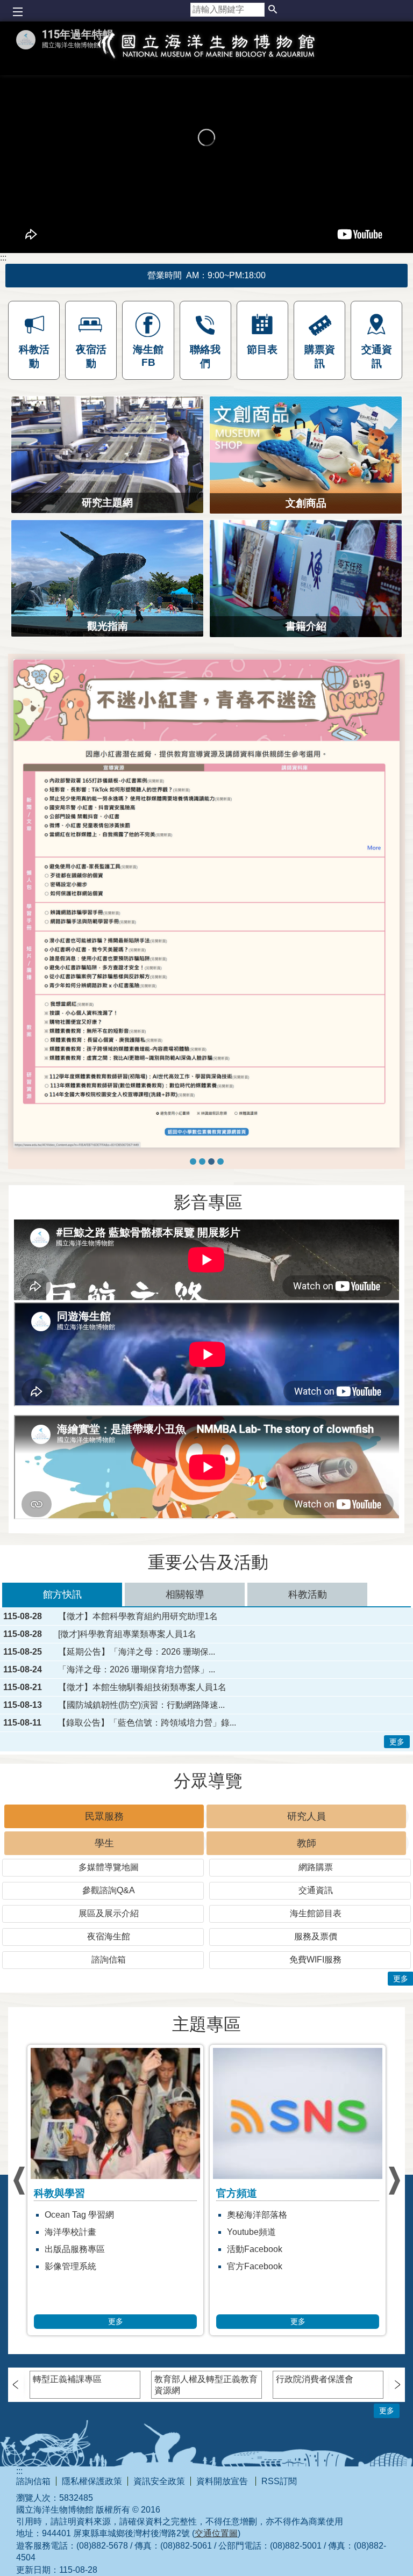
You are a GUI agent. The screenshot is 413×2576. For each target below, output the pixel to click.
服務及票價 (316, 1993)
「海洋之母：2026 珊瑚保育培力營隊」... (137, 1727)
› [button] (19, 2238)
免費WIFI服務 (315, 2016)
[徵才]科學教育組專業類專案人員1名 (127, 1691)
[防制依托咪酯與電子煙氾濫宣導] (193, 1218)
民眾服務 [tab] (104, 1873)
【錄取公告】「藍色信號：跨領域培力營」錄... (147, 1780)
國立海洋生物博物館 (206, 57)
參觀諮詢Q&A (109, 1947)
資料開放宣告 (223, 2538)
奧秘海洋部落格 (75, 2272)
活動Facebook (72, 2307)
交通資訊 (316, 1947)
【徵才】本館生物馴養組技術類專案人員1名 (142, 1744)
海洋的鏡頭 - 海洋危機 (269, 2289)
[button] (273, 10)
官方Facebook (72, 2324)
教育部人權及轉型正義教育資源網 (206, 2442)
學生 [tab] (104, 1900)
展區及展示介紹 (109, 1970)
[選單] (17, 12)
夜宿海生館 (109, 1993)
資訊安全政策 (159, 2538)
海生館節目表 (316, 1970)
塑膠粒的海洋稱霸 (261, 2324)
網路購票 (316, 1924)
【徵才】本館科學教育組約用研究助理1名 (138, 1673)
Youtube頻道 (69, 2289)
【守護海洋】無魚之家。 (274, 2272)
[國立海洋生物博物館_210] (206, 932)
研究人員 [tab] (307, 1873)
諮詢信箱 (109, 2016)
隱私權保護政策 (92, 2538)
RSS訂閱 (279, 2538)
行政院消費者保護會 (315, 2436)
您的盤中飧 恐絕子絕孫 (271, 2307)
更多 (397, 1799)
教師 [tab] (307, 1900)
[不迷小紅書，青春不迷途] (211, 1218)
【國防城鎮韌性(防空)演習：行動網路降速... (141, 1762)
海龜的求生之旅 (257, 2358)
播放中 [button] (31, 669)
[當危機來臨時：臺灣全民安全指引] (220, 1218)
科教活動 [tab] (308, 1651)
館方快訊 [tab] (62, 1651)
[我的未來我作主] (202, 1218)
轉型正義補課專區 (67, 2436)
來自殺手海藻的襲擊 (266, 2341)
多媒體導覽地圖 (109, 1924)
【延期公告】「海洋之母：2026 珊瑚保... (137, 1709)
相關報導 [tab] (185, 1651)
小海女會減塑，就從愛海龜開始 (287, 2375)
